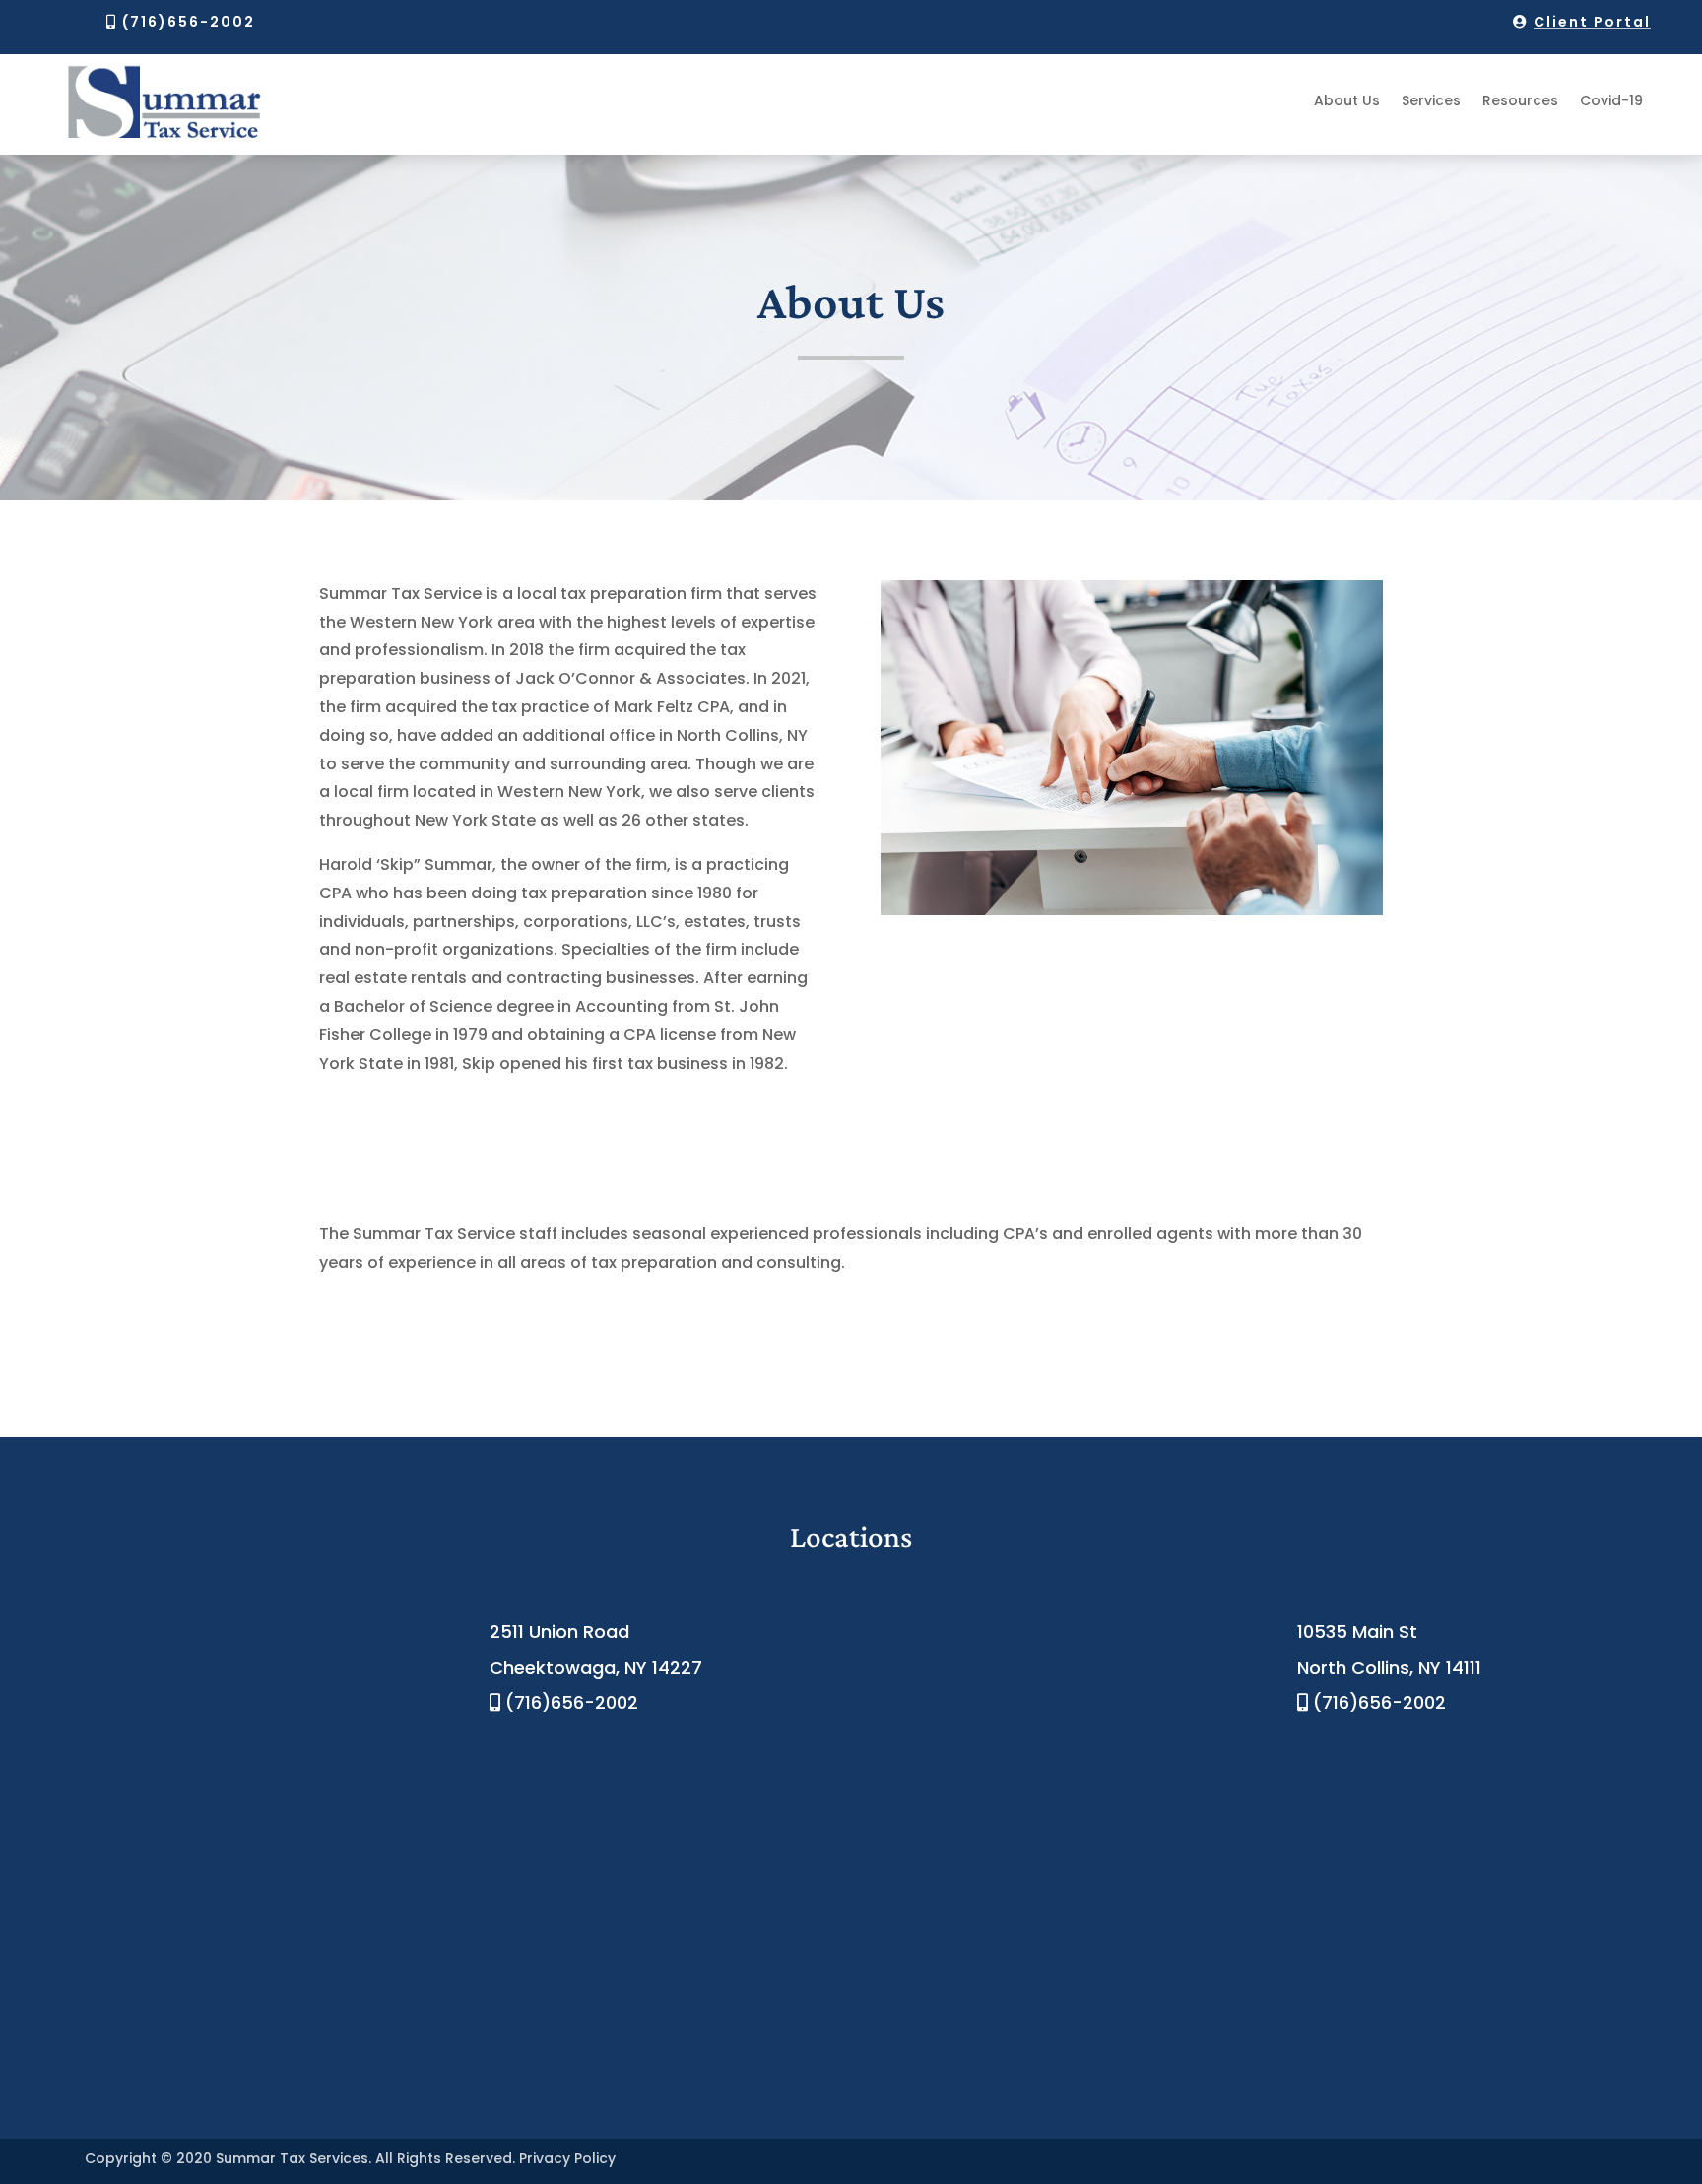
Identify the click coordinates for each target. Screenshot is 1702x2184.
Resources (1520, 100)
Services (1431, 100)
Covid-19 (1611, 100)
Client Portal (1592, 22)
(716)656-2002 (189, 22)
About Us (1347, 100)
